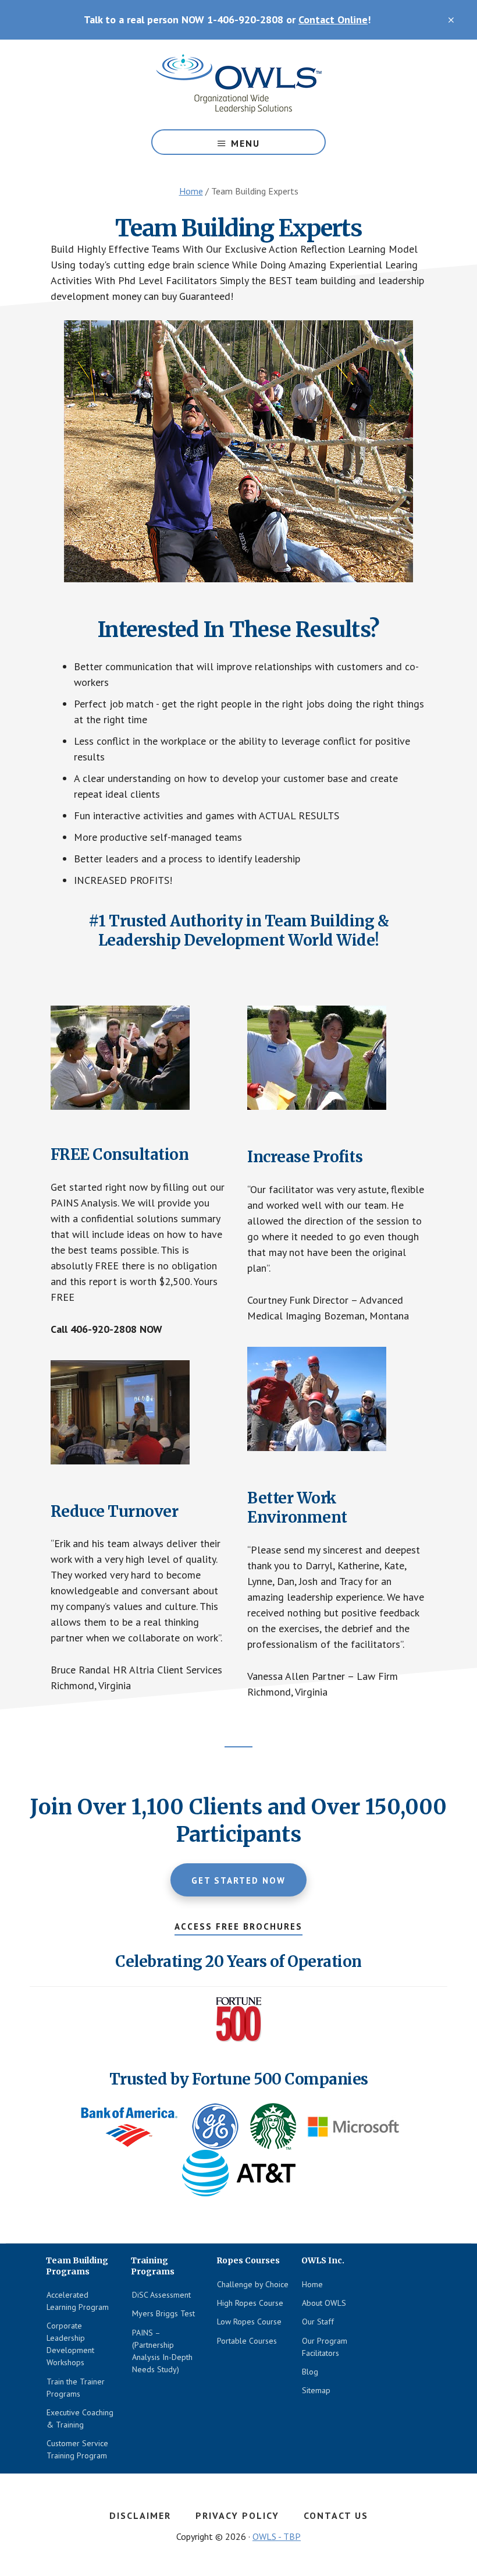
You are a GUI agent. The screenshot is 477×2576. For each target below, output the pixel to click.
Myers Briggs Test (163, 2313)
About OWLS (324, 2303)
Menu (245, 143)
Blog (310, 2372)
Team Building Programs (238, 84)
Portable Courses (247, 2341)
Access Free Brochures (238, 1926)
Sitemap (316, 2390)
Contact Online (333, 20)
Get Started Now (238, 1880)
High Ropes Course (250, 2303)
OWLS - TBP (277, 2536)
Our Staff (318, 2322)
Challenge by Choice (253, 2284)
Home (312, 2284)
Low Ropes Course (249, 2322)
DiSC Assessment (161, 2295)
